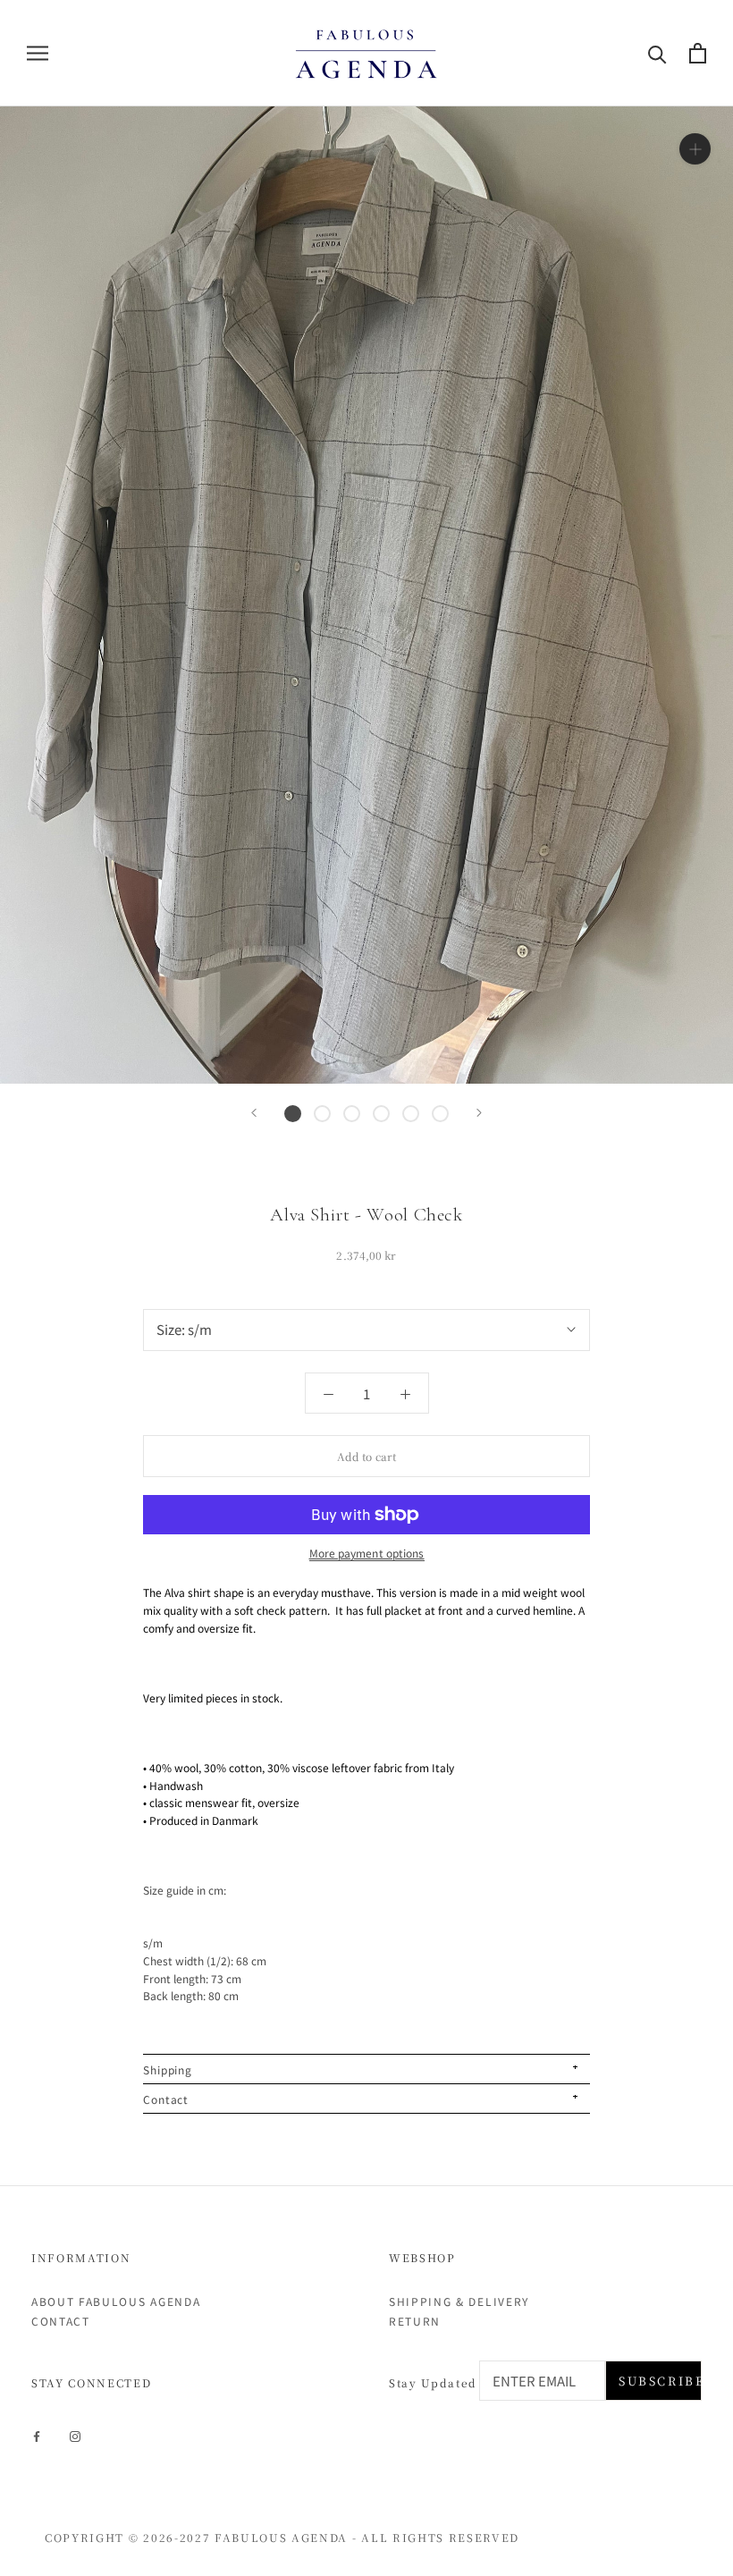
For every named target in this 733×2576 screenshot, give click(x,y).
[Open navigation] (38, 53)
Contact (61, 2321)
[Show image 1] (293, 1114)
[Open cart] (698, 53)
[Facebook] (37, 2435)
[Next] (479, 1113)
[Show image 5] (411, 1114)
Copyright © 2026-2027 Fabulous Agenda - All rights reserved (282, 2537)
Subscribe (660, 2381)
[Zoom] (695, 148)
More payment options (367, 1553)
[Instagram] (75, 2435)
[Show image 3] (352, 1114)
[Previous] (254, 1113)
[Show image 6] (440, 1114)
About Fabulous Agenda (116, 2301)
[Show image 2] (322, 1114)
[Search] (657, 53)
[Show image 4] (381, 1114)
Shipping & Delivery (459, 2301)
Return (415, 2321)
